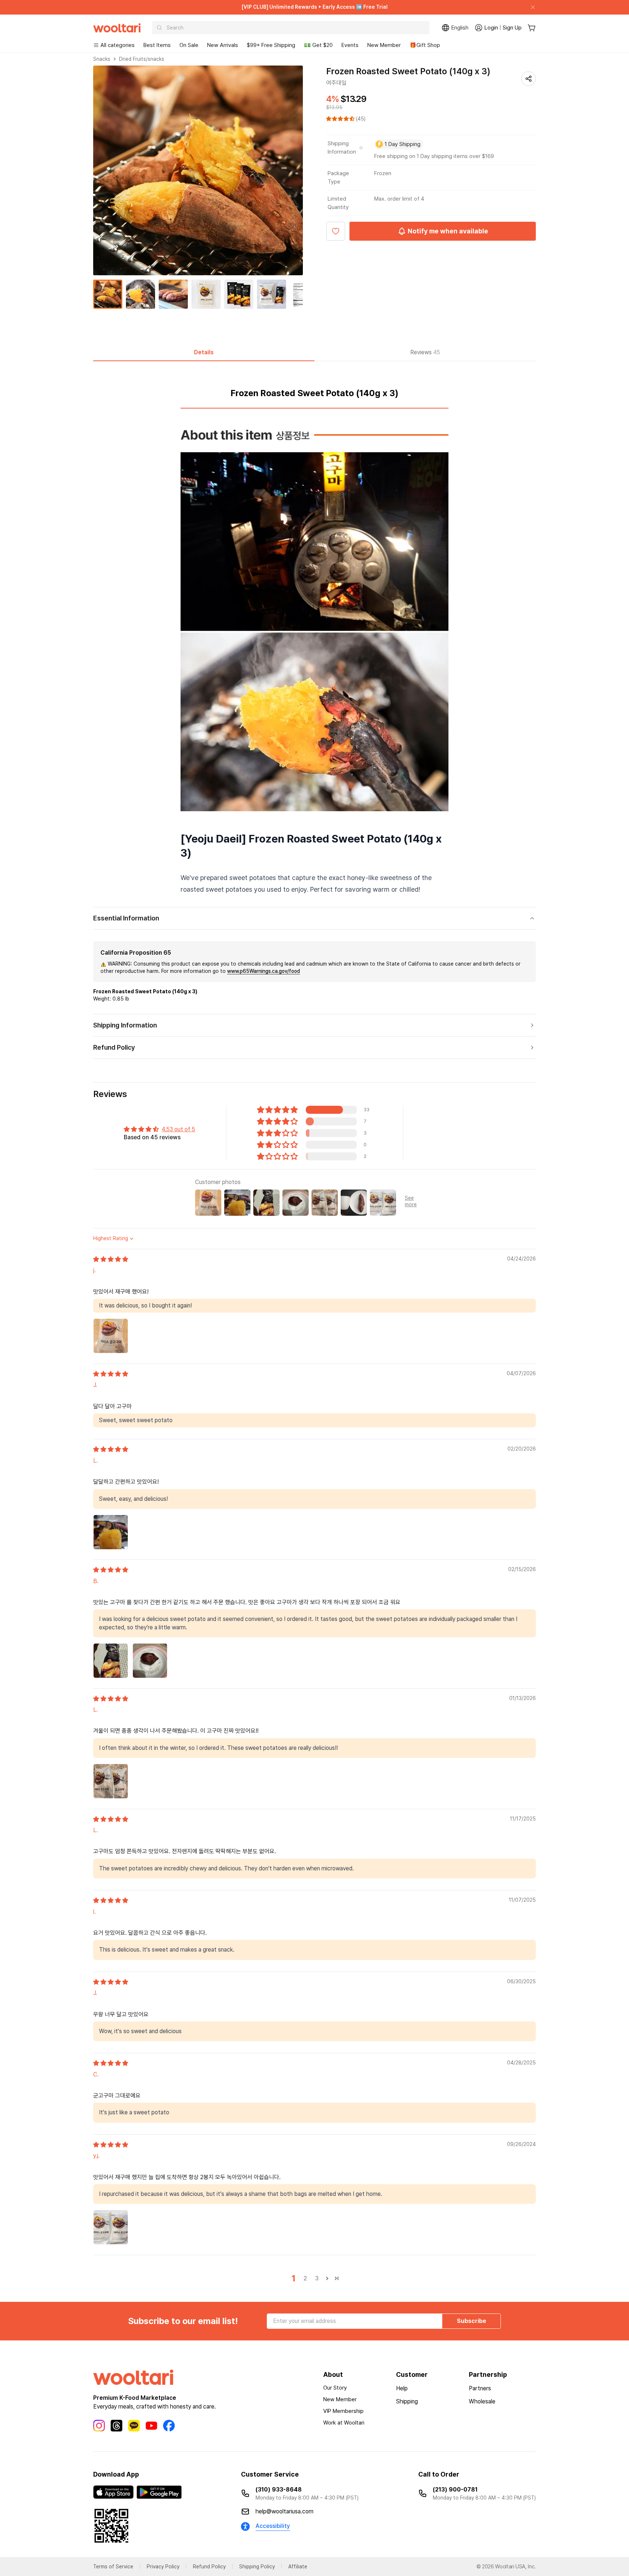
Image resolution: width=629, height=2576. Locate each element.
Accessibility (273, 2526)
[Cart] (532, 28)
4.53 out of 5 (178, 1129)
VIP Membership (343, 2411)
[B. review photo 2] (150, 1661)
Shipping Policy (257, 2567)
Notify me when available (448, 231)
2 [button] (305, 2278)
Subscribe (472, 2321)
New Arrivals (223, 45)
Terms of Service (113, 2567)
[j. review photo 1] (111, 1336)
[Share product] (529, 79)
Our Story (335, 2388)
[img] (111, 1259)
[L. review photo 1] (111, 1532)
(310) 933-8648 (279, 2490)
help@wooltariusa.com (284, 2511)
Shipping (407, 2401)
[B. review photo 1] (111, 1661)
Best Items (157, 45)
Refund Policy (209, 2567)
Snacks (102, 59)
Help (402, 2388)
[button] (341, 119)
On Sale (189, 45)
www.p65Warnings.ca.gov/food (264, 971)
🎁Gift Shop (425, 45)
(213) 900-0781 (455, 2490)
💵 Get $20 (318, 45)
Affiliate (298, 2567)
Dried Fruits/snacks (142, 59)
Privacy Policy (163, 2567)
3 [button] (317, 2278)
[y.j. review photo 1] (111, 2227)
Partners (480, 2388)
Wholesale (482, 2401)
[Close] (530, 7)
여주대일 (336, 83)
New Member (384, 45)
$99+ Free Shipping (271, 45)
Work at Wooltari (344, 2423)
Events (350, 45)
